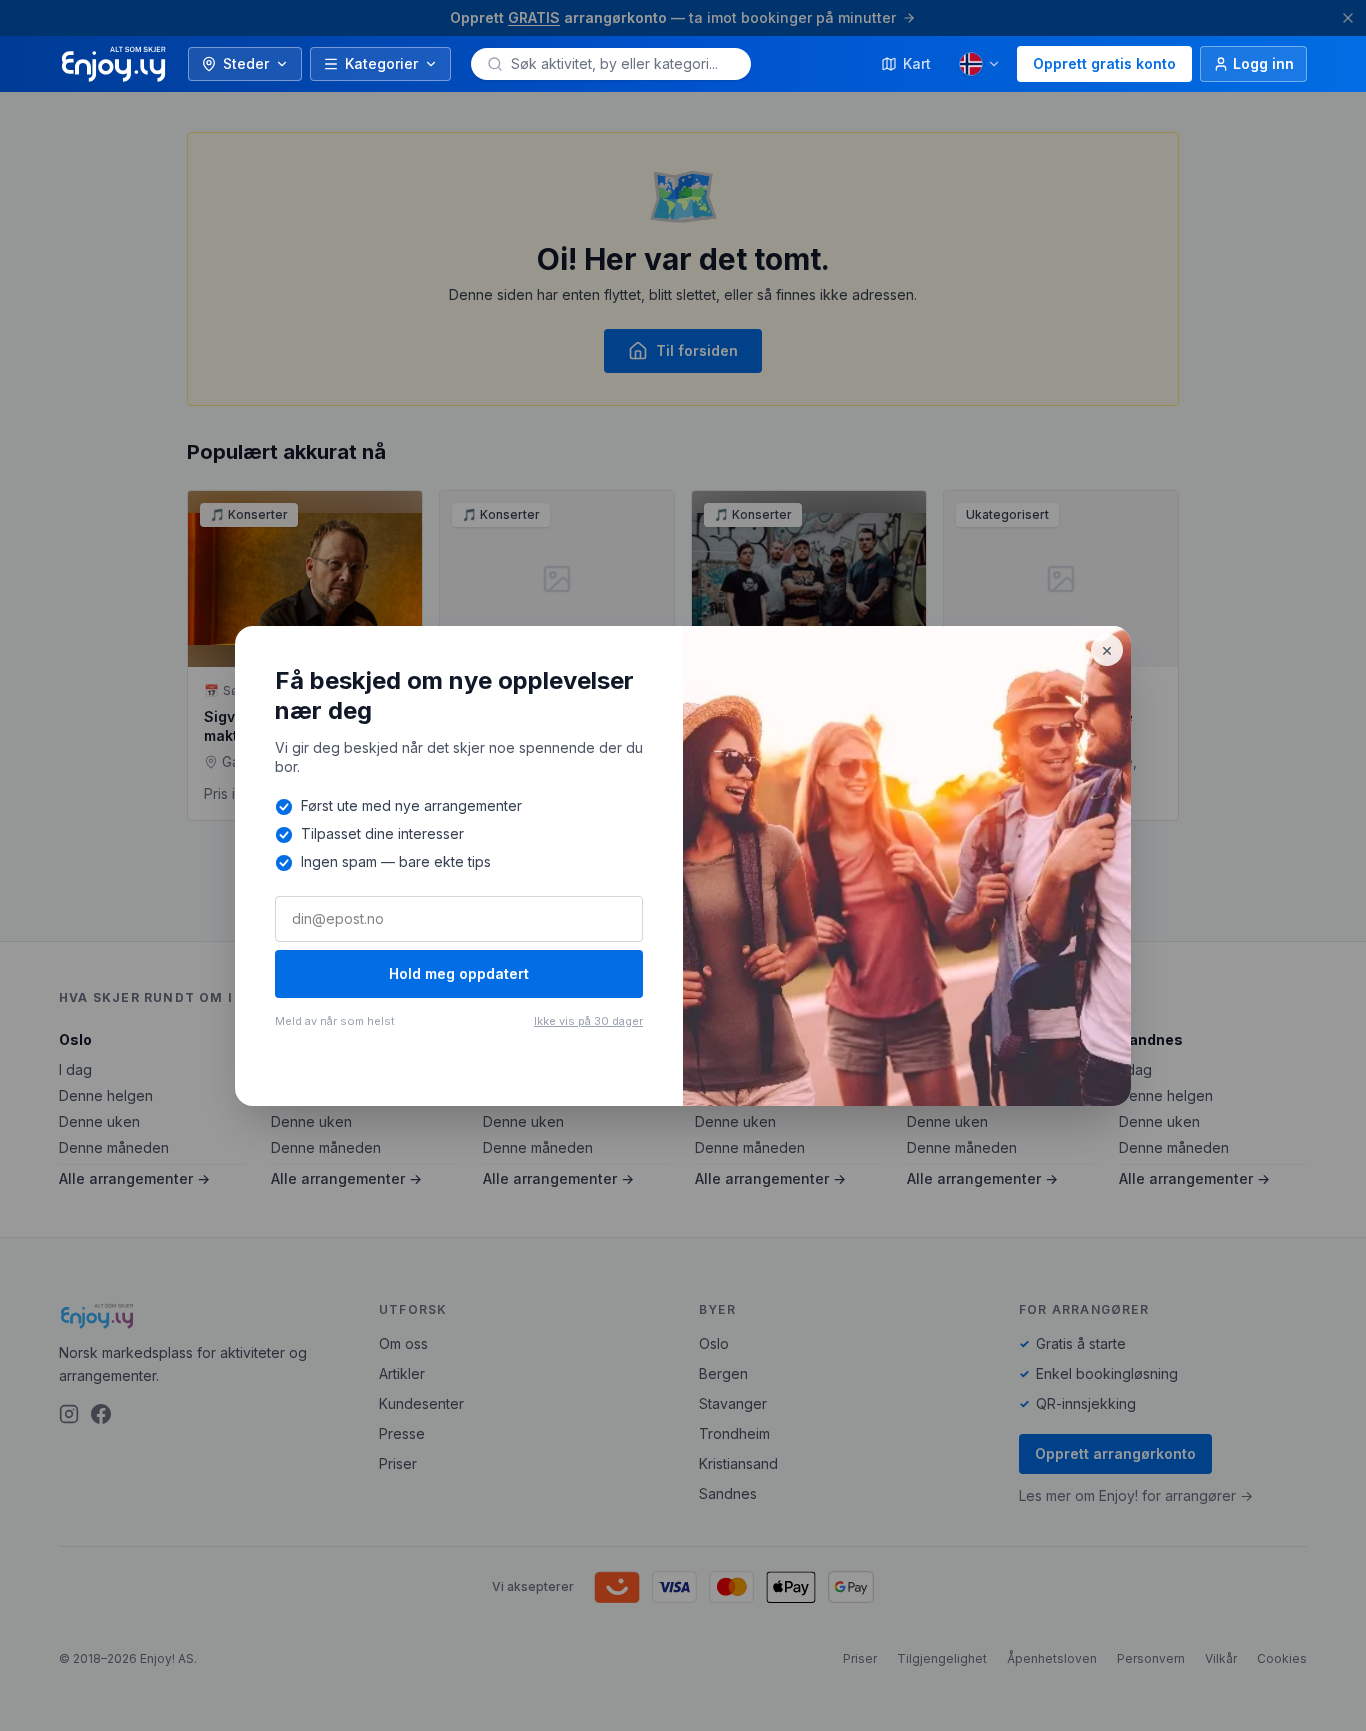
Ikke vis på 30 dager (588, 1021)
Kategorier (381, 63)
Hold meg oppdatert (459, 973)
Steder (246, 63)
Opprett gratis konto (1104, 63)
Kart (917, 63)
